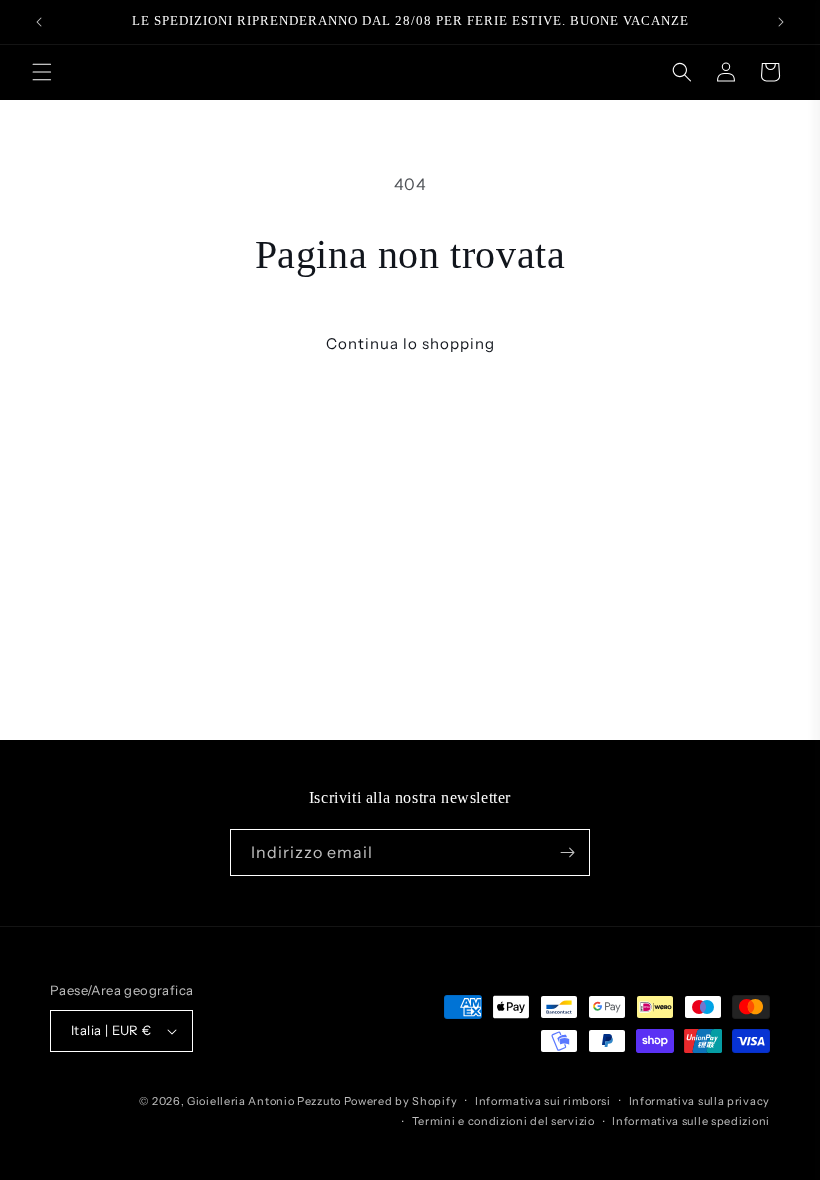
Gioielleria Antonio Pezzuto (265, 1101)
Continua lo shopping (410, 343)
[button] (42, 72)
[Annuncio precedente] (39, 22)
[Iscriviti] (567, 852)
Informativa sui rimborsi (543, 1101)
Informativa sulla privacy (700, 1101)
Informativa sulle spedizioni (691, 1121)
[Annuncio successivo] (781, 22)
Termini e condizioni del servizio (503, 1121)
